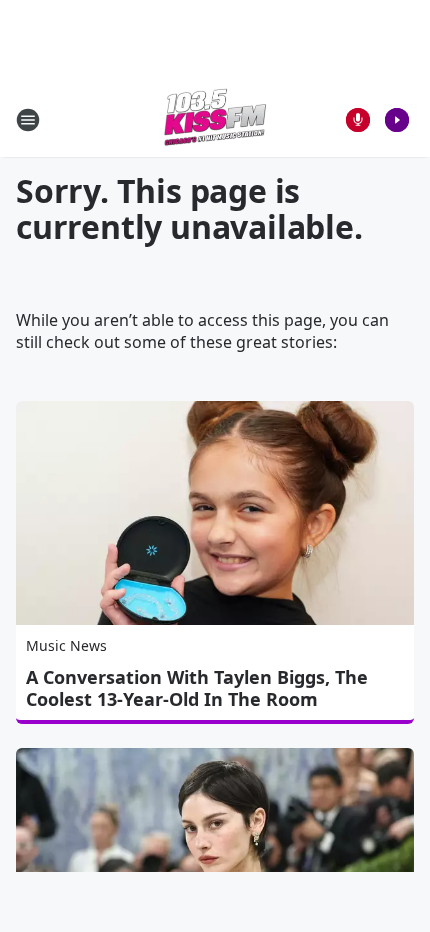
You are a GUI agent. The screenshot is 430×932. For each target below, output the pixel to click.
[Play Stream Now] (397, 120)
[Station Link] (215, 119)
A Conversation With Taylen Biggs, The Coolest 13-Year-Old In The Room (197, 688)
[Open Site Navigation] (28, 120)
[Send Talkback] (358, 120)
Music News (66, 645)
